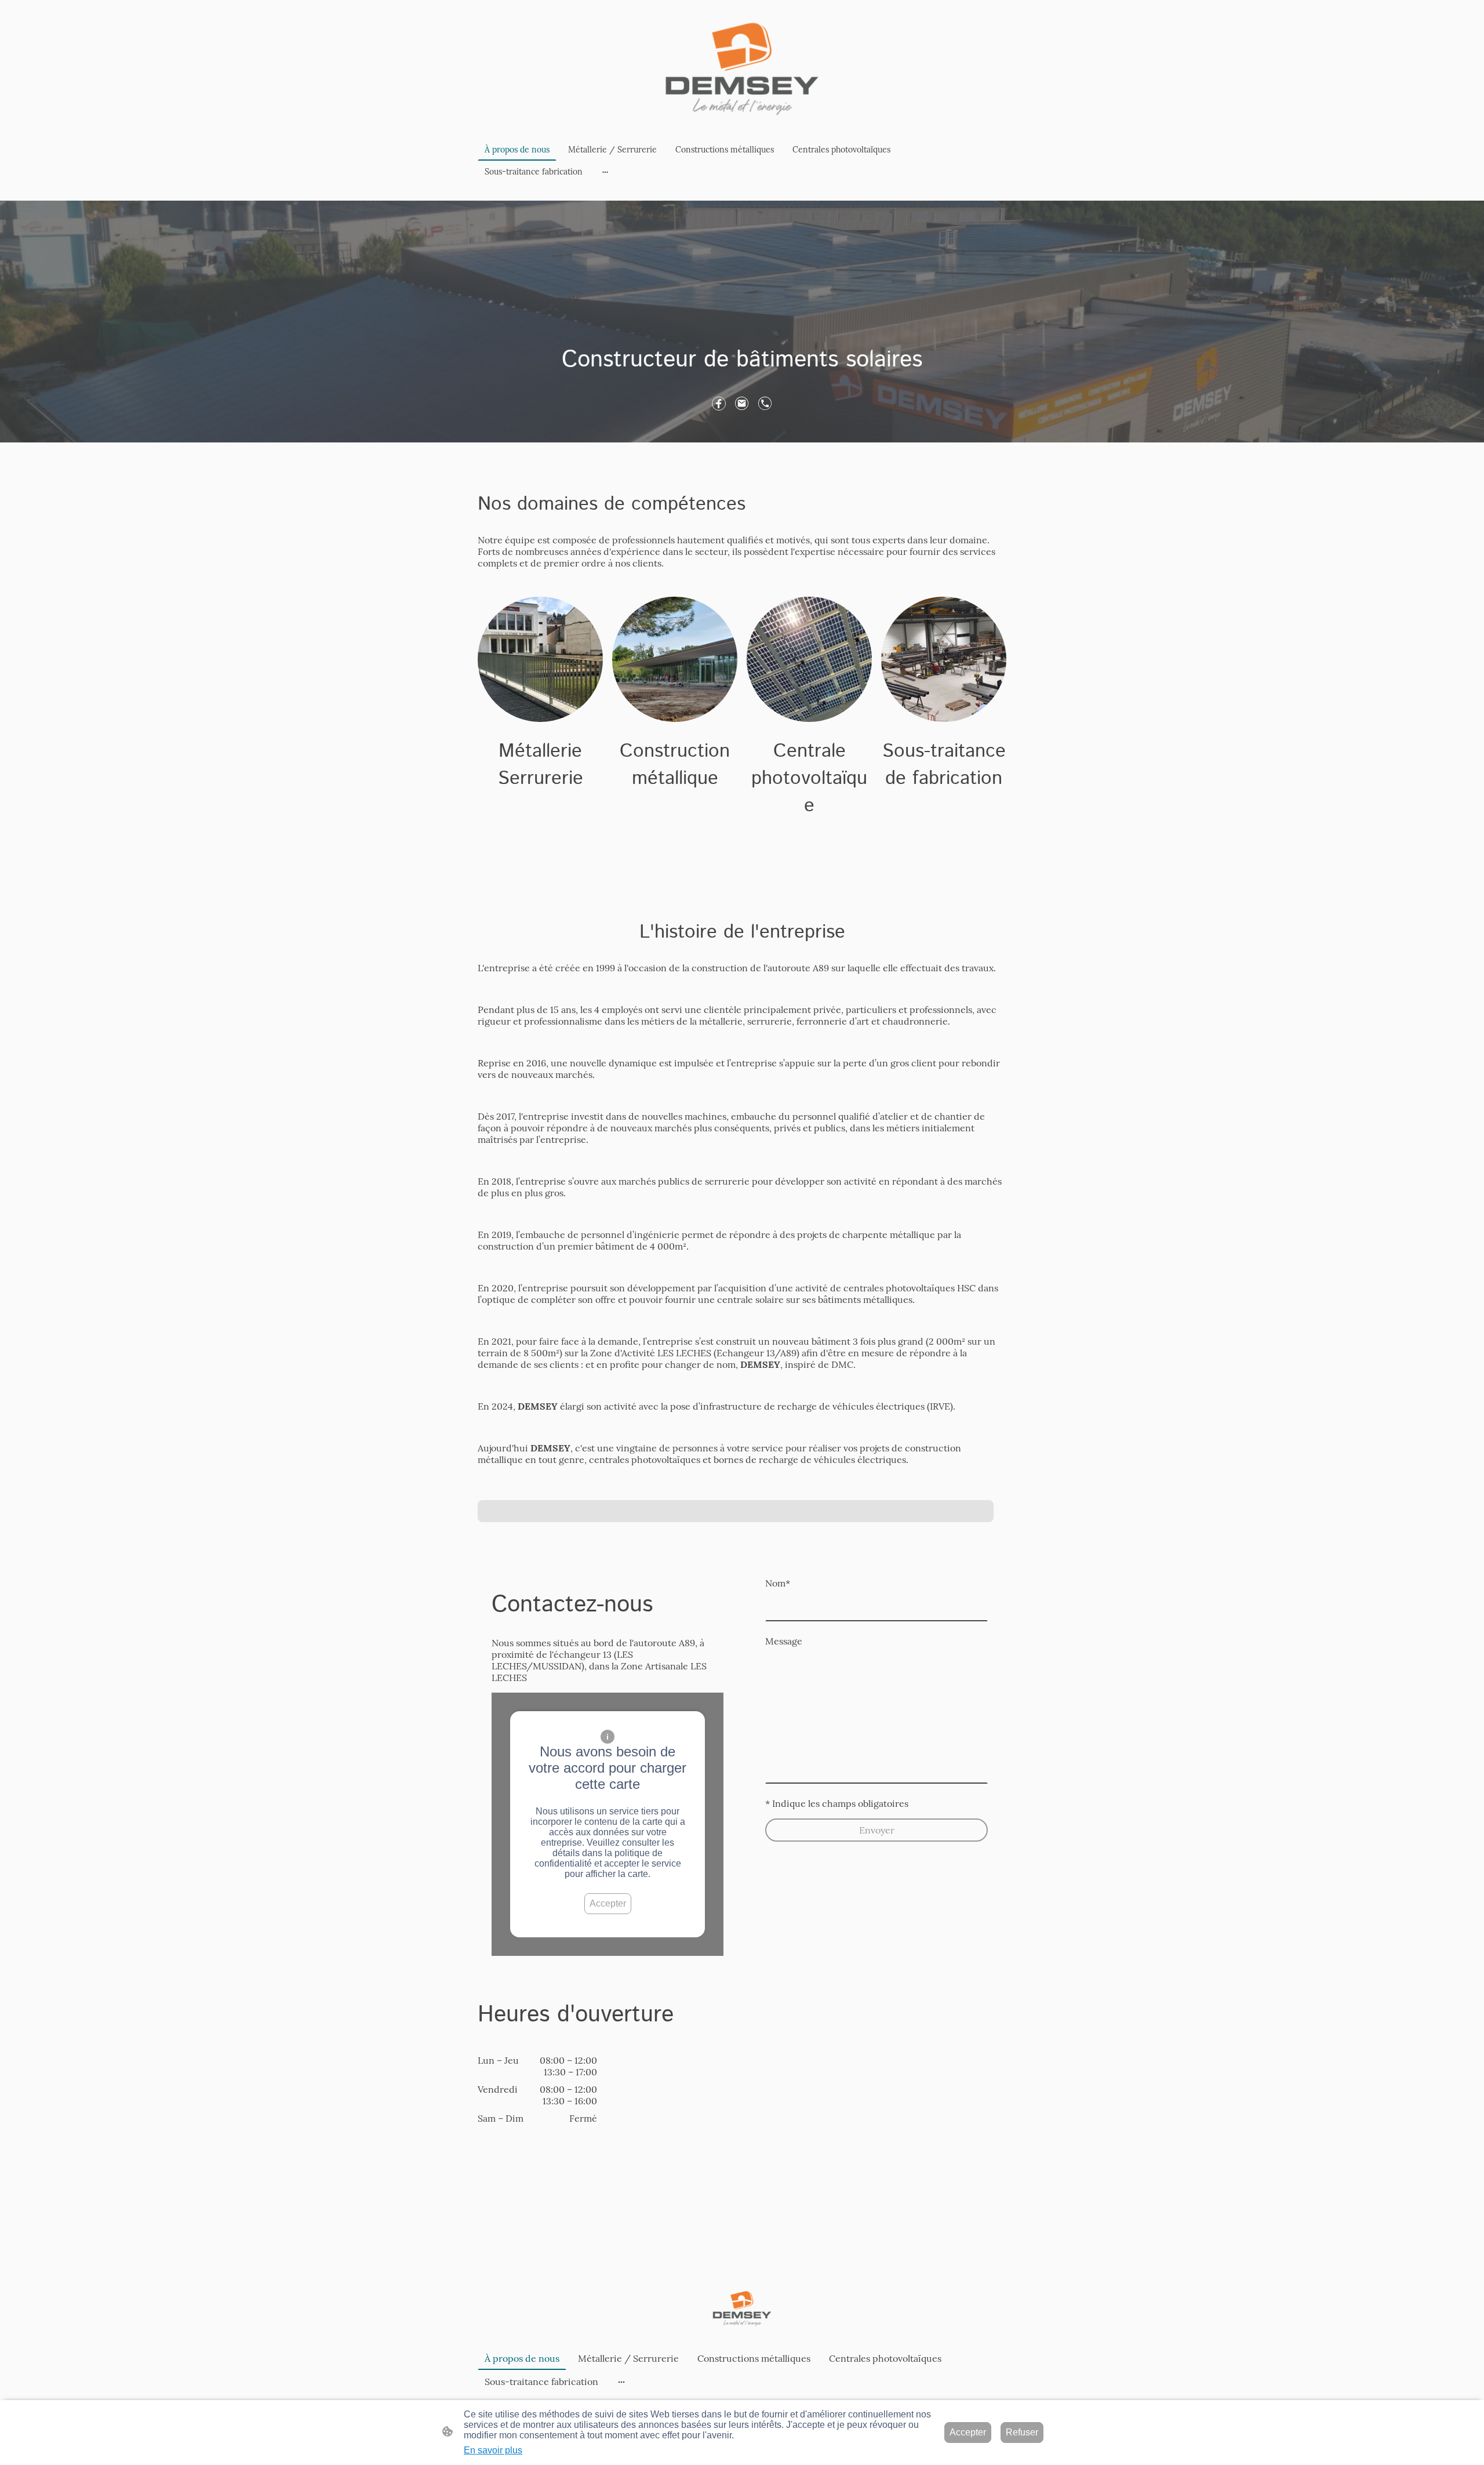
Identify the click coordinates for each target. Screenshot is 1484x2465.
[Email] (742, 404)
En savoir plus (493, 2450)
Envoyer (877, 1830)
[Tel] (765, 404)
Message (784, 1641)
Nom (778, 1583)
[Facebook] (719, 404)
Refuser (1022, 2432)
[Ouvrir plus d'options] (605, 172)
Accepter (608, 1903)
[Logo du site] (742, 69)
